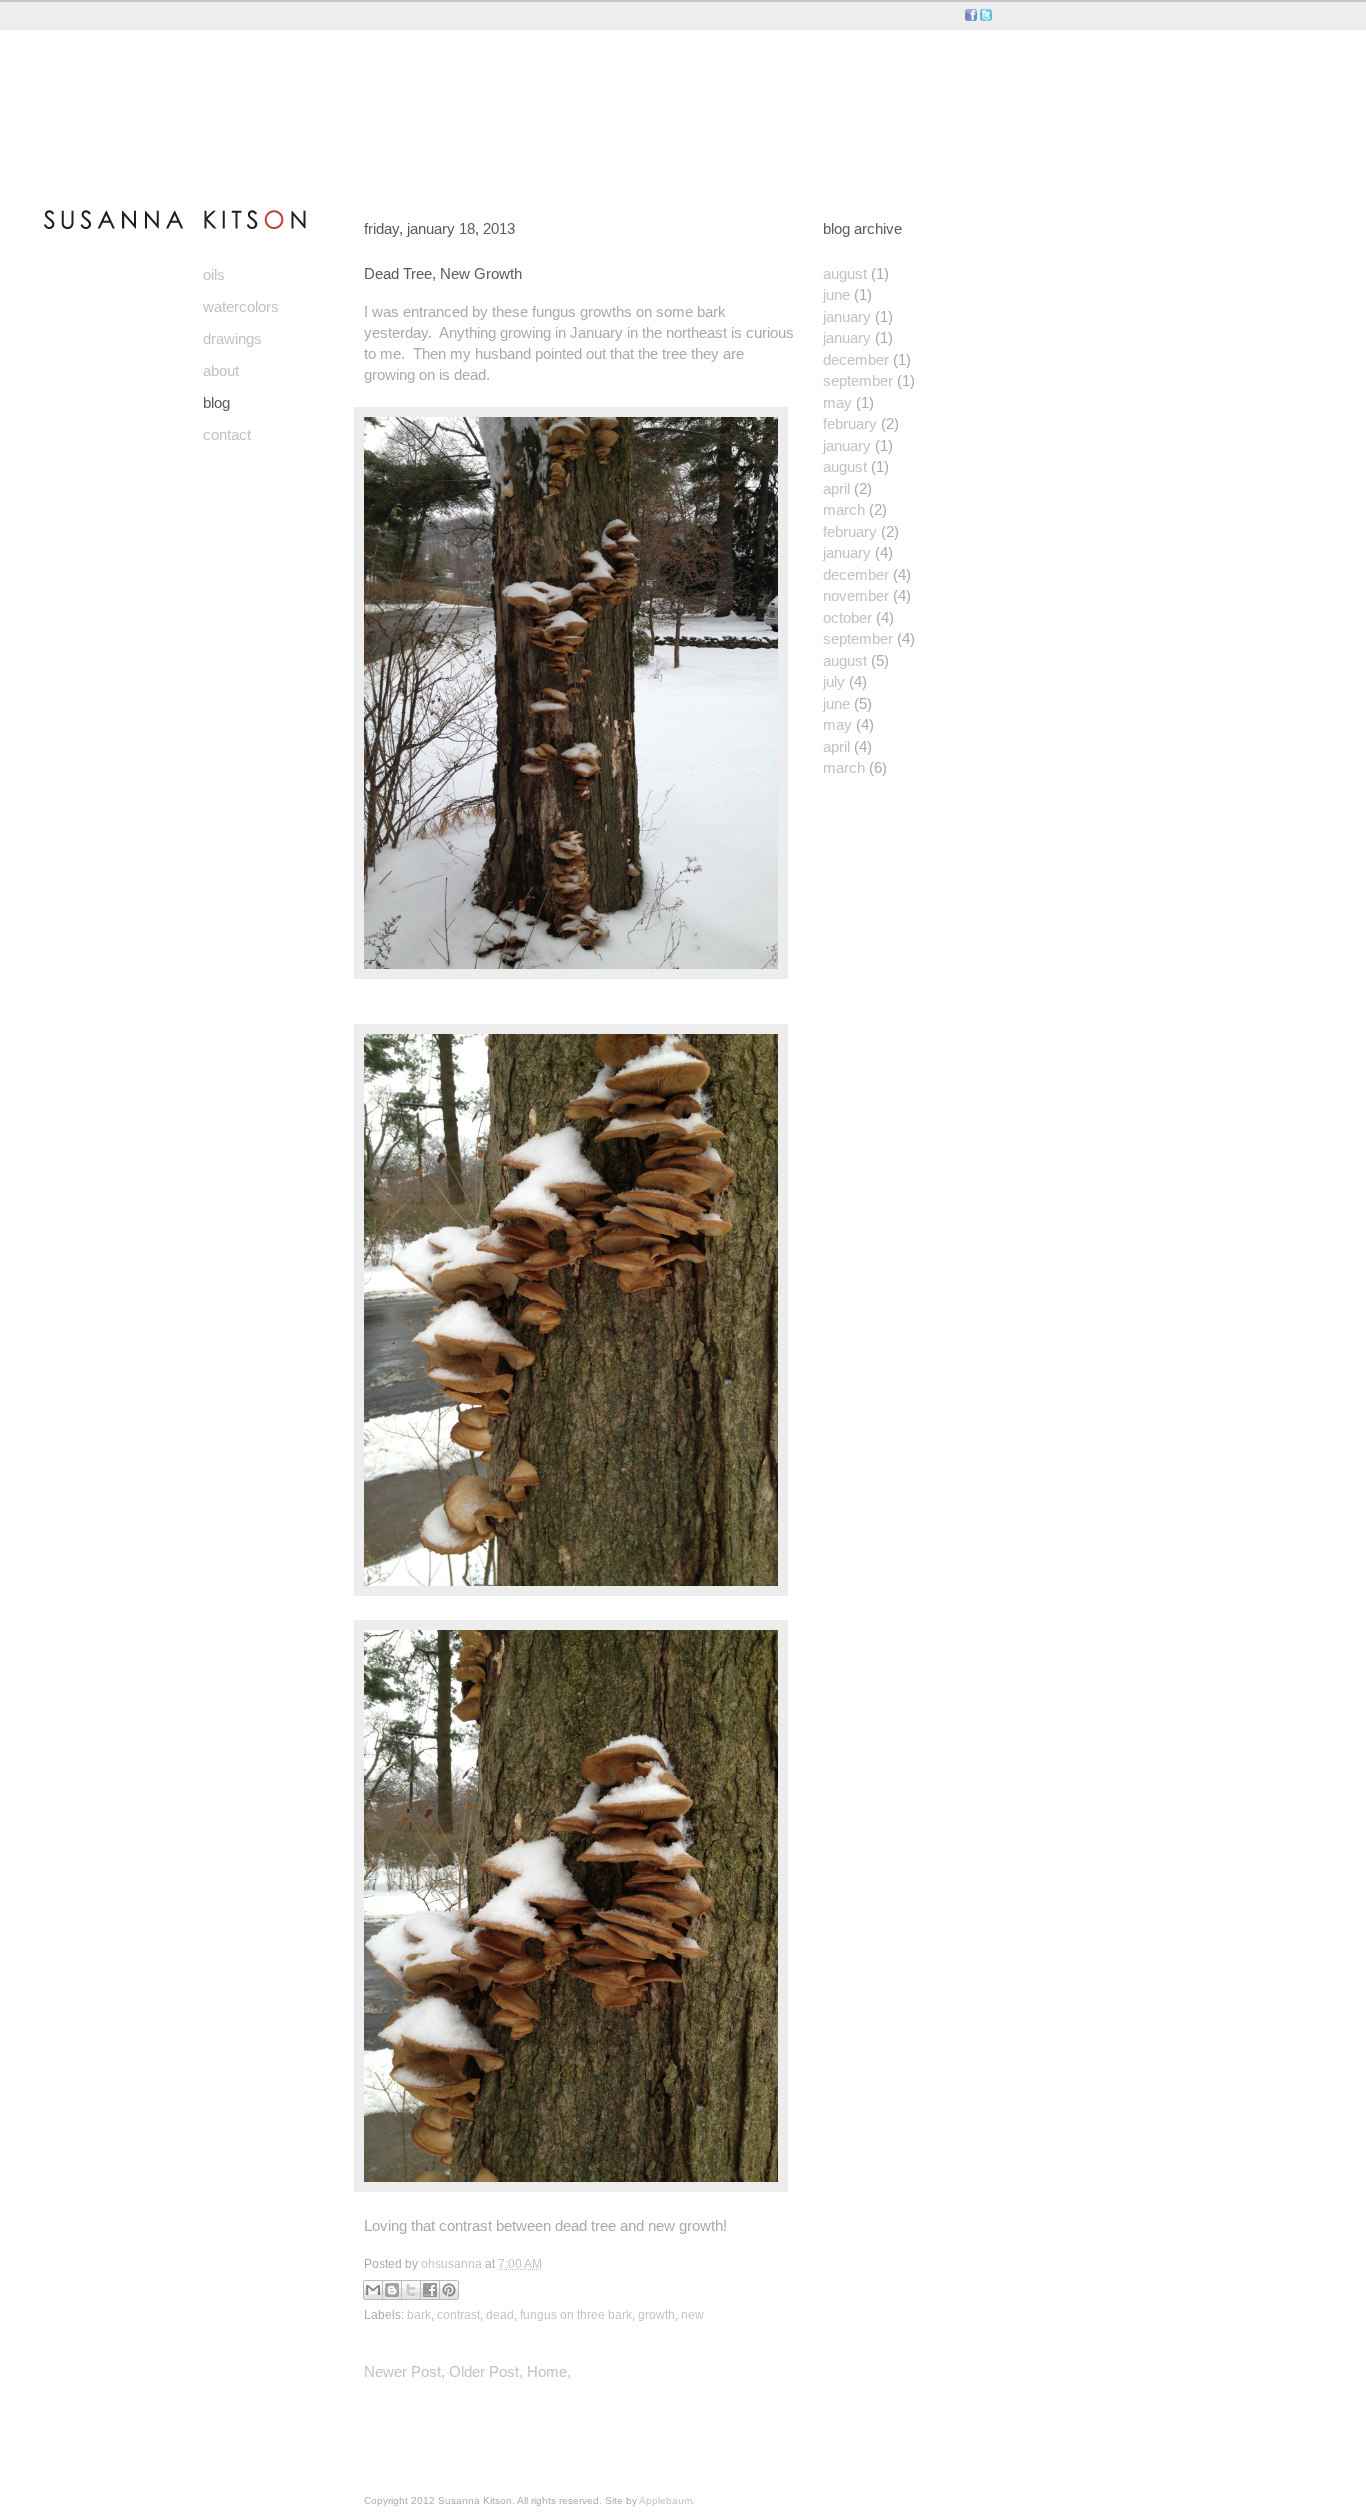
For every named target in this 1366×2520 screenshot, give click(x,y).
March (844, 509)
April (836, 488)
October (847, 617)
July (834, 681)
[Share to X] (411, 2290)
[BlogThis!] (392, 2290)
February (850, 423)
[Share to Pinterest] (449, 2290)
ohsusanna (453, 2264)
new (692, 2315)
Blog (216, 402)
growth (656, 2315)
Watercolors (241, 306)
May (837, 402)
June (836, 294)
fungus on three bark (576, 2315)
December (856, 359)
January (847, 316)
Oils (214, 274)
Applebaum (665, 2500)
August (845, 273)
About (221, 370)
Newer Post (402, 2371)
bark (419, 2315)
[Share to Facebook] (430, 2290)
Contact (227, 434)
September (858, 380)
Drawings (232, 338)
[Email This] (373, 2290)
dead (500, 2315)
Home (547, 2371)
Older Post (484, 2371)
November (856, 595)
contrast (458, 2315)
